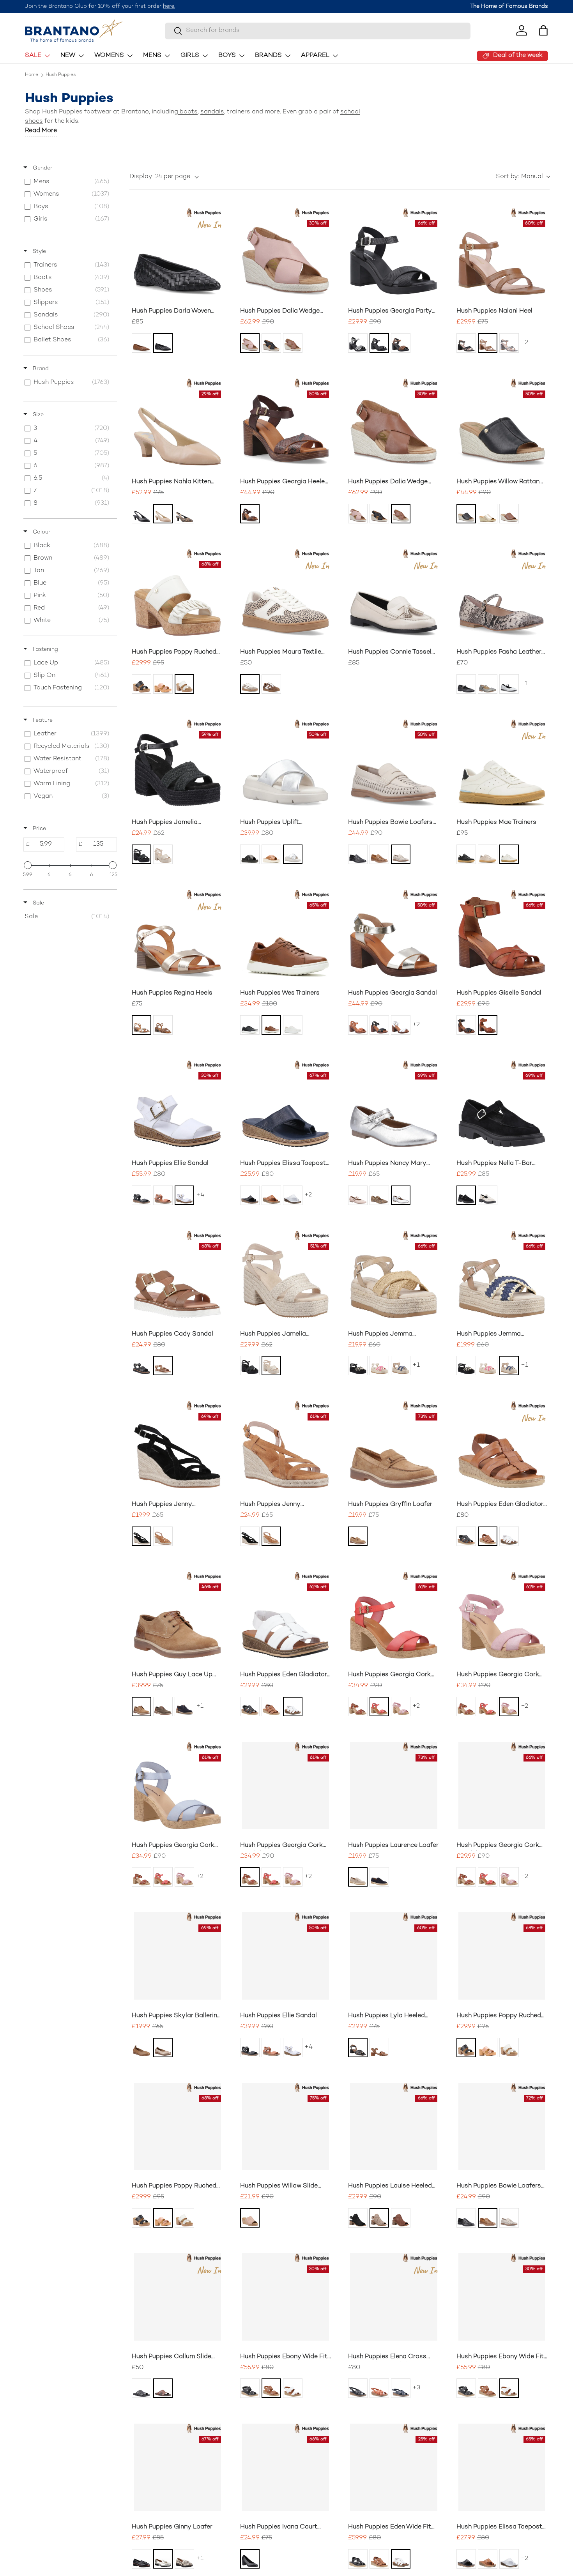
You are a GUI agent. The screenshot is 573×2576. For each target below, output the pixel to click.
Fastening (45, 649)
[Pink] (250, 343)
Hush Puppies (61, 75)
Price (39, 829)
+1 (524, 684)
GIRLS (190, 56)
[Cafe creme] (163, 684)
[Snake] (358, 343)
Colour (41, 532)
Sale (38, 903)
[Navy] (401, 1366)
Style (39, 252)
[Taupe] (401, 854)
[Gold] (488, 514)
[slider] (28, 865)
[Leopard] (401, 343)
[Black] (163, 343)
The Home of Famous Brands (509, 6)
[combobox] (318, 31)
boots (188, 112)
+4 (200, 1195)
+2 (524, 343)
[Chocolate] (250, 514)
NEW (68, 56)
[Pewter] (509, 343)
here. (169, 6)
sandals (212, 112)
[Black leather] (466, 684)
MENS (152, 56)
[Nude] (163, 514)
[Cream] (184, 684)
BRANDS (268, 56)
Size (37, 415)
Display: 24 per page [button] (160, 177)
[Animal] (184, 2559)
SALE (33, 56)
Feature (42, 720)
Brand (40, 369)
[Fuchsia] (379, 1366)
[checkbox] (69, 182)
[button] (543, 30)
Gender (42, 168)
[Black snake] (379, 343)
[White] (509, 854)
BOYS (227, 56)
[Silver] (509, 684)
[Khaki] (163, 1707)
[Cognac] (271, 1025)
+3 (416, 2388)
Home (32, 75)
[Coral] (379, 1707)
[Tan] (141, 343)
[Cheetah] (250, 684)
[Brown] (401, 2218)
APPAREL (315, 56)
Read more (41, 131)
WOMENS (109, 56)
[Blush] (358, 1195)
